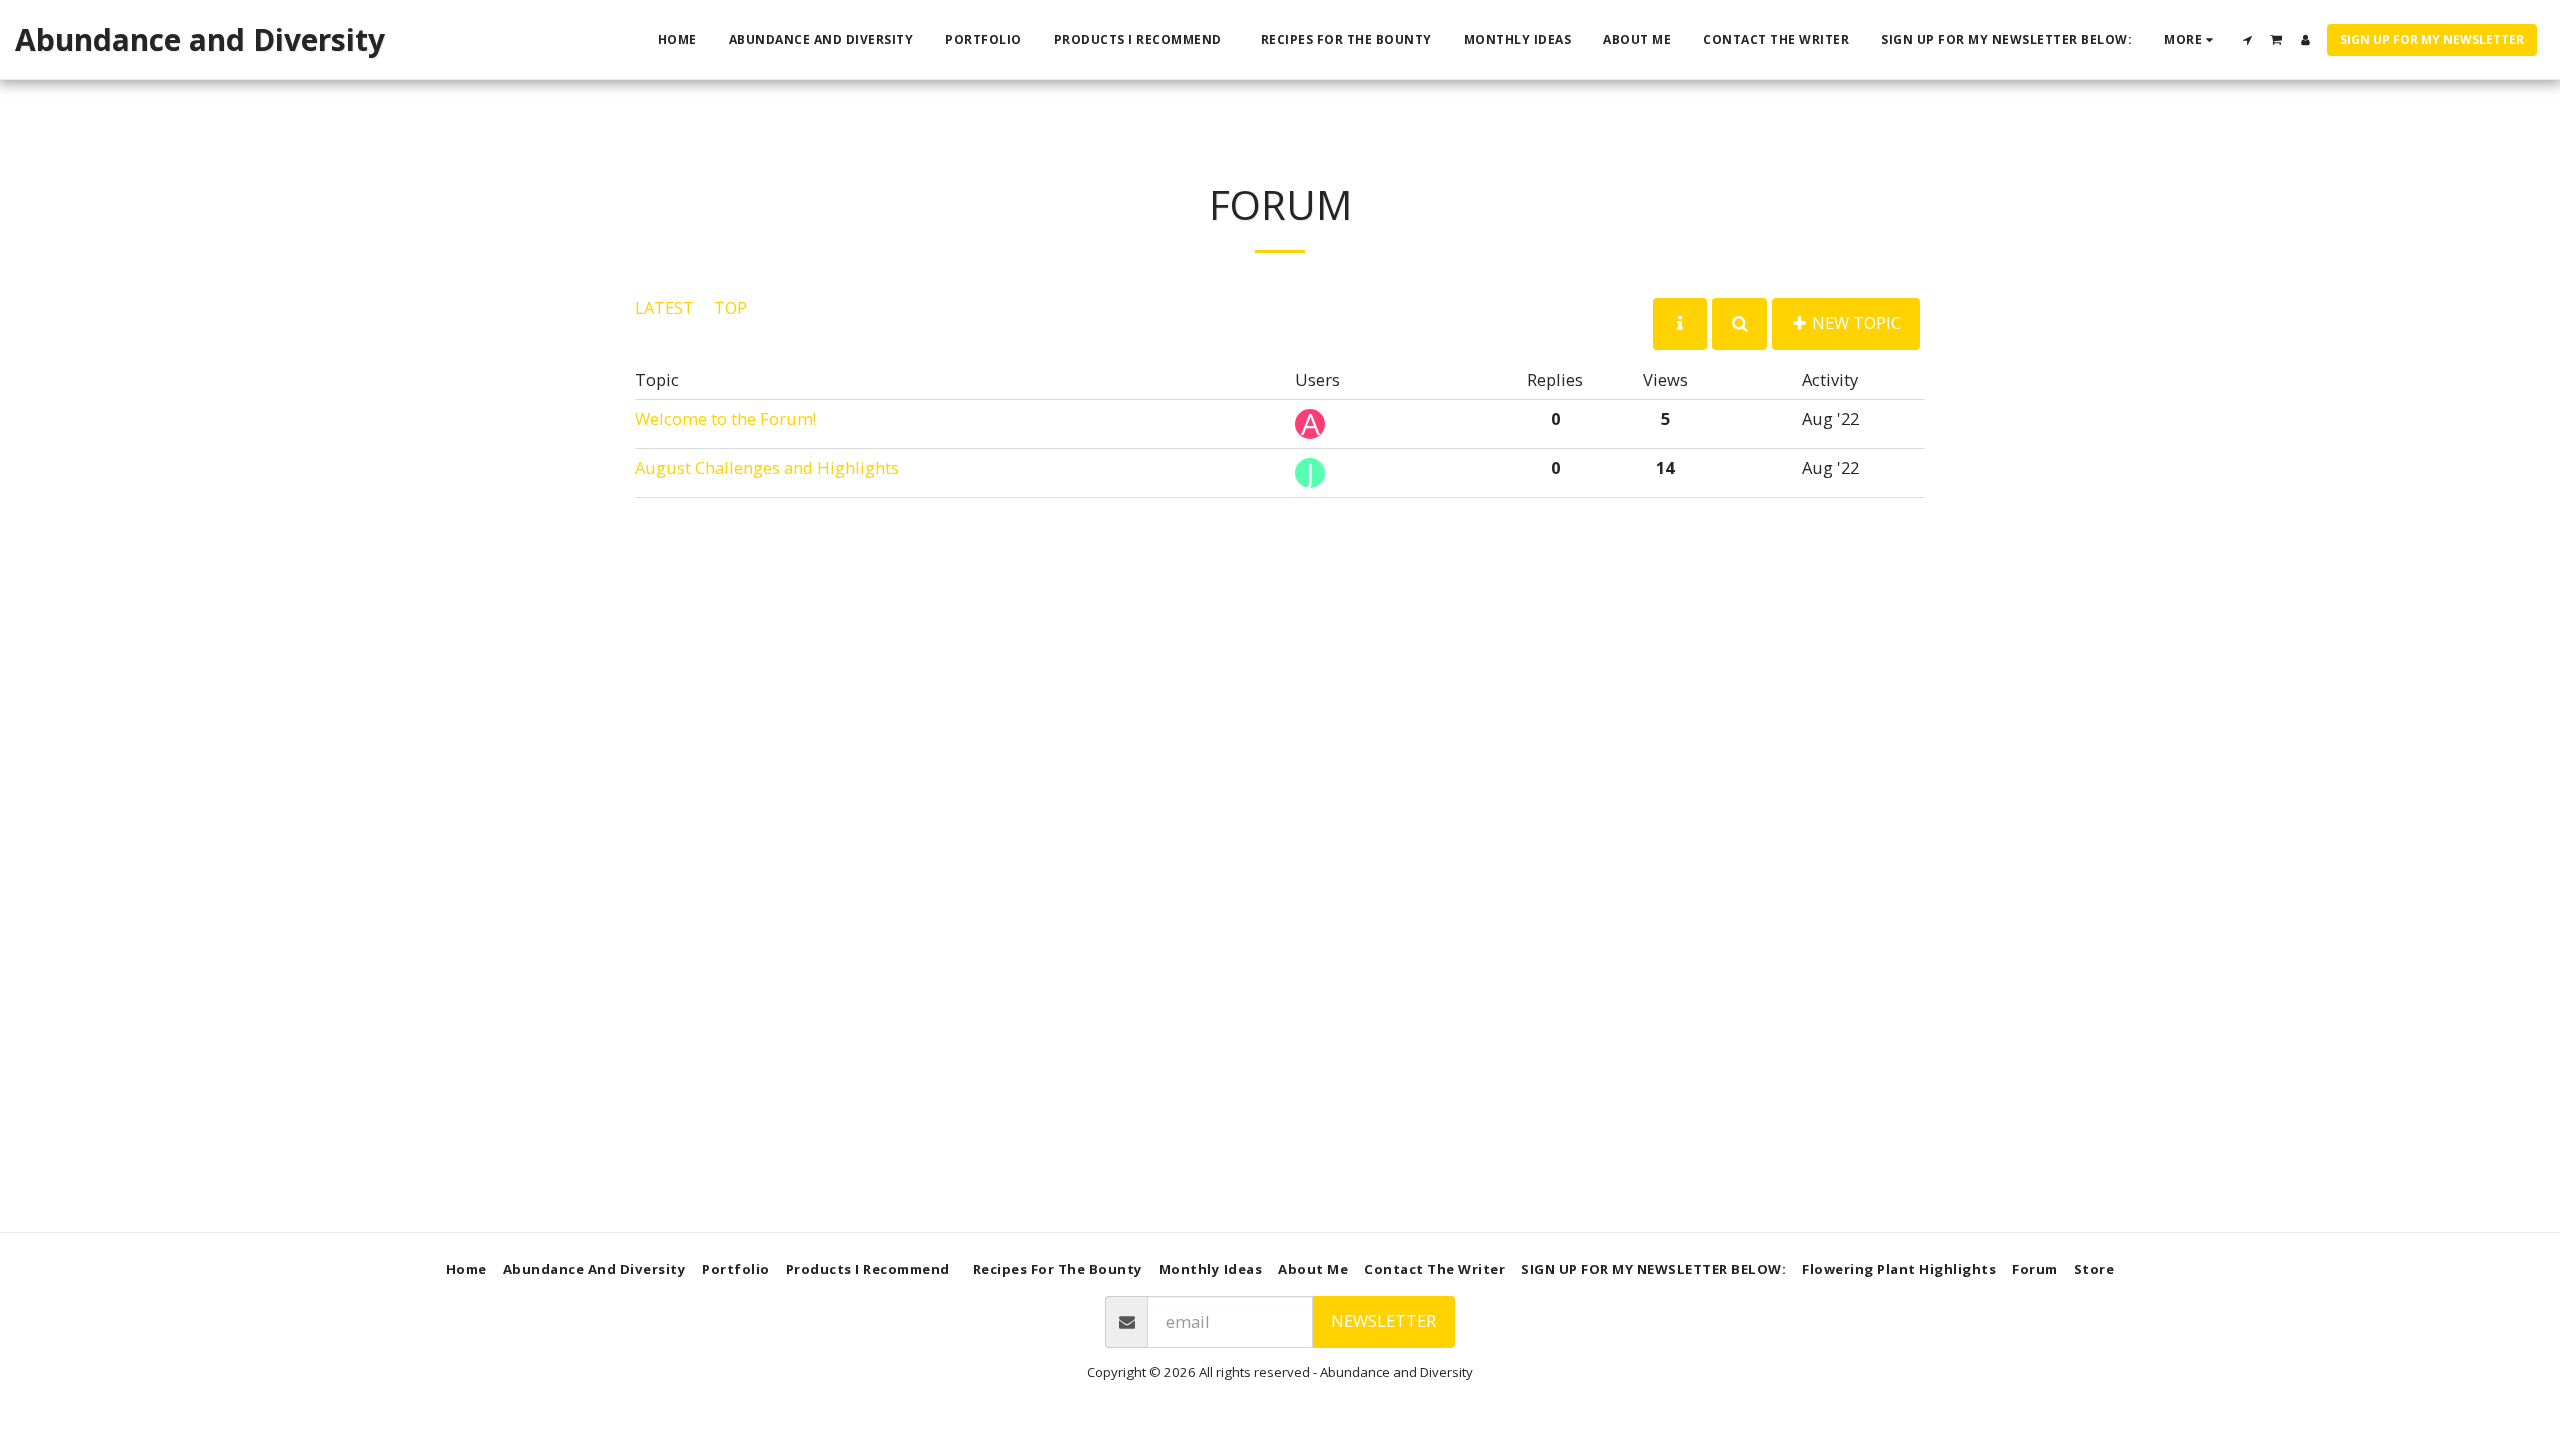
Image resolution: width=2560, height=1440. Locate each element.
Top (730, 307)
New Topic (1854, 322)
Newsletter (1383, 1320)
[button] (2248, 40)
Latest (664, 307)
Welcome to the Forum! (725, 418)
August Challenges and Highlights (767, 467)
